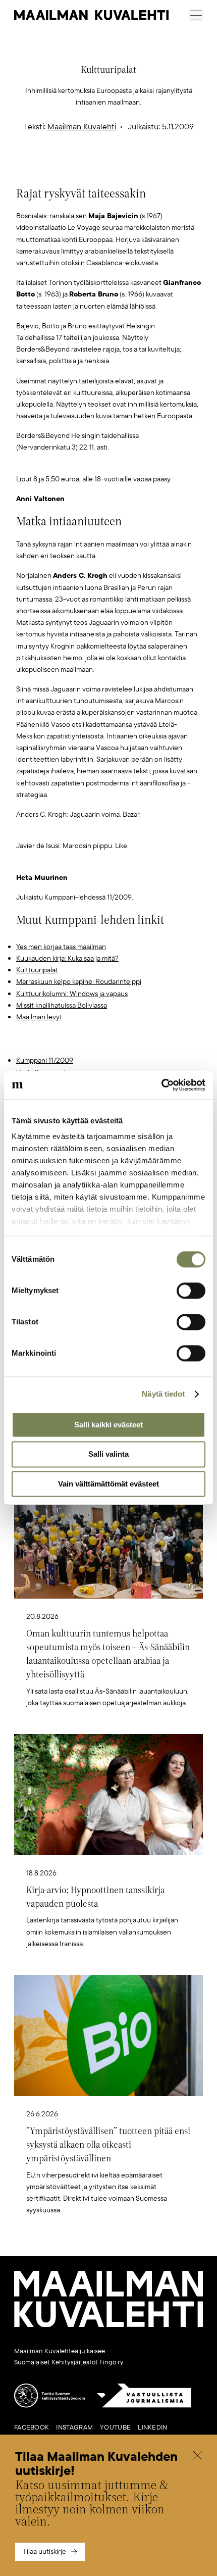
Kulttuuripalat (37, 970)
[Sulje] (197, 2457)
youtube (115, 2428)
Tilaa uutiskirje (44, 2552)
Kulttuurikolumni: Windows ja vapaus (72, 994)
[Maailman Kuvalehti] (108, 2325)
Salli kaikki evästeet (108, 1425)
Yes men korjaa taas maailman (61, 947)
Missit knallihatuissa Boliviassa (62, 1005)
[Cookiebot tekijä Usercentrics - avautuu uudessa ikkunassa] (161, 1085)
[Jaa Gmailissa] (93, 168)
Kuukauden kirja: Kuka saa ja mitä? (67, 958)
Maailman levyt (39, 1017)
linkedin (152, 2428)
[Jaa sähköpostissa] (156, 168)
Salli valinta (108, 1454)
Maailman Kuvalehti (82, 127)
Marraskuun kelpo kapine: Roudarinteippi (79, 982)
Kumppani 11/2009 (45, 1060)
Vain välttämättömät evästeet (108, 1484)
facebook (32, 2428)
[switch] (191, 1291)
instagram (74, 2428)
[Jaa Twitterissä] (61, 168)
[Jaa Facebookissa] (125, 168)
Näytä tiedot (163, 1394)
